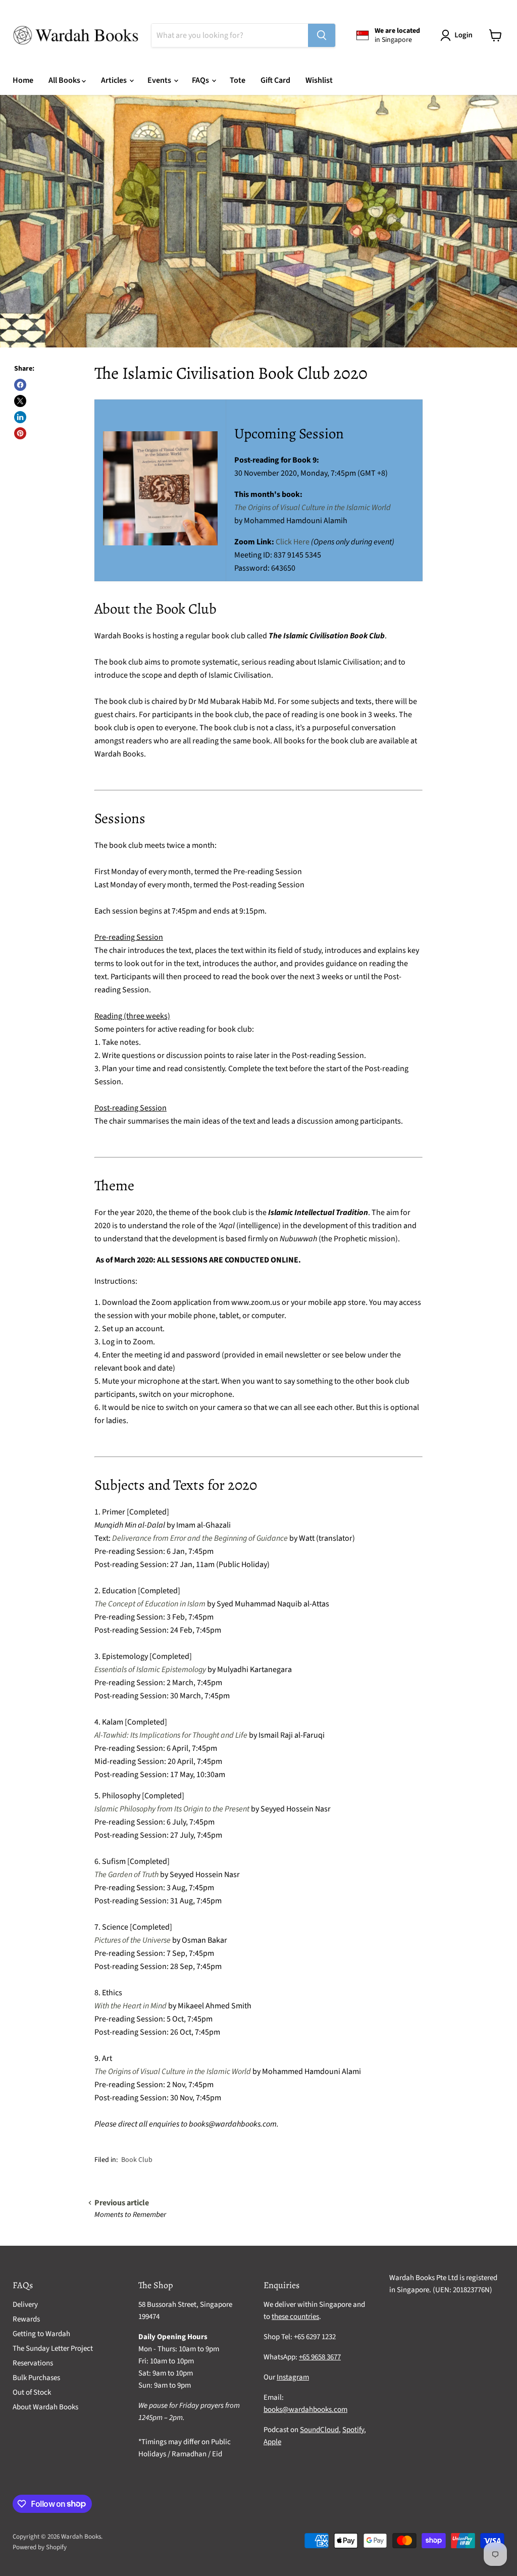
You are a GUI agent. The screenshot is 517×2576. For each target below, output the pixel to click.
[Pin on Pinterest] (20, 433)
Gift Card (275, 80)
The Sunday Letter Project (53, 2348)
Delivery (25, 2305)
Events (160, 80)
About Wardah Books (45, 2407)
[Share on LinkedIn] (20, 417)
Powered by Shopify (40, 2547)
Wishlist (319, 80)
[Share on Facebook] (20, 385)
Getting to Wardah (41, 2334)
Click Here (293, 542)
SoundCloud (319, 2430)
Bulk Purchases (36, 2378)
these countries (295, 2317)
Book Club (137, 2160)
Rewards (26, 2319)
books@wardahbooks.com (305, 2410)
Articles (115, 80)
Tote (238, 80)
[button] (458, 35)
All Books (65, 80)
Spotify (353, 2430)
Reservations (33, 2363)
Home (23, 80)
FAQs (201, 80)
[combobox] (230, 35)
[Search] (322, 35)
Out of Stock (32, 2392)
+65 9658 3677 (320, 2357)
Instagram (293, 2377)
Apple (272, 2442)
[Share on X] (20, 401)
